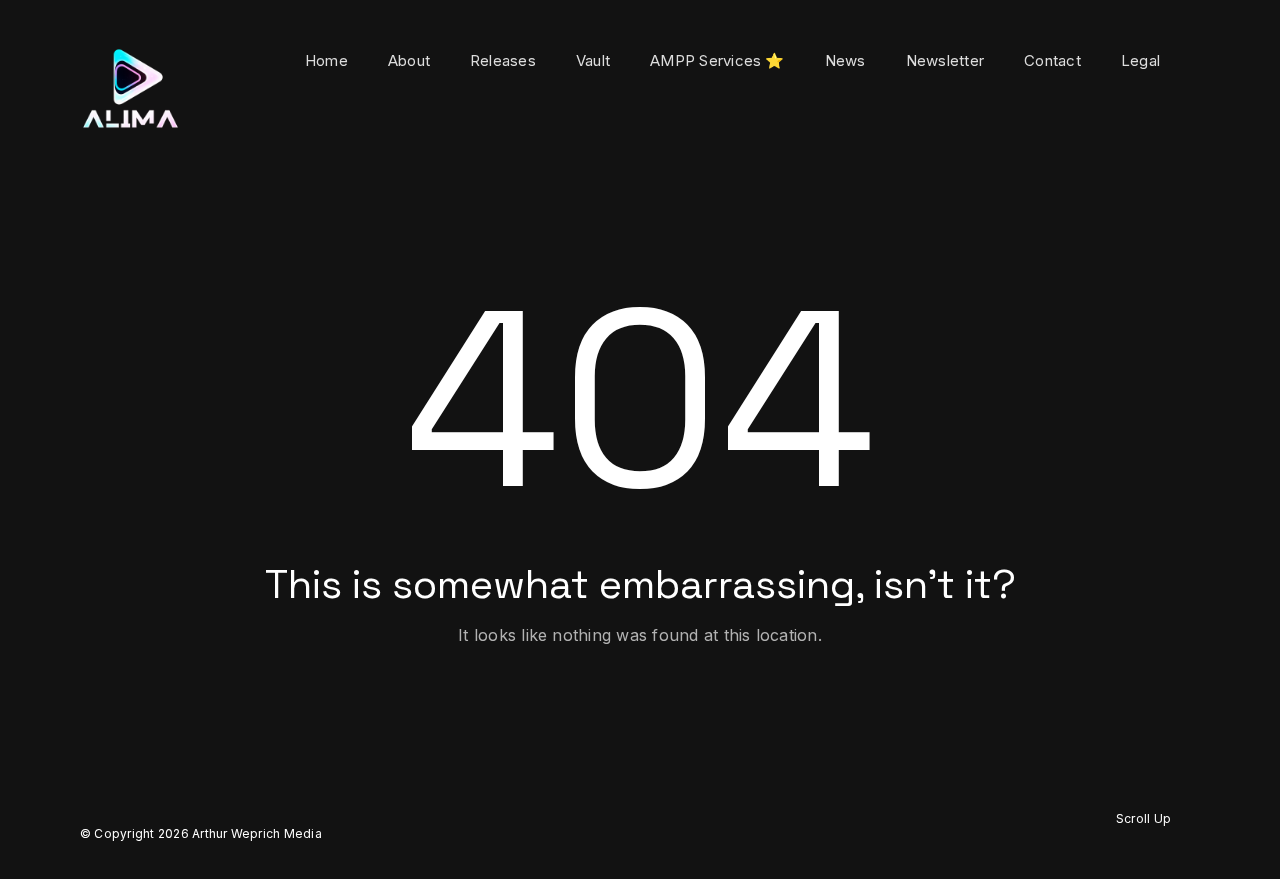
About (409, 60)
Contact (1052, 60)
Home (326, 60)
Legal (1140, 60)
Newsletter (945, 60)
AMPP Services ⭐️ (717, 60)
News (845, 60)
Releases (503, 60)
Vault (593, 60)
